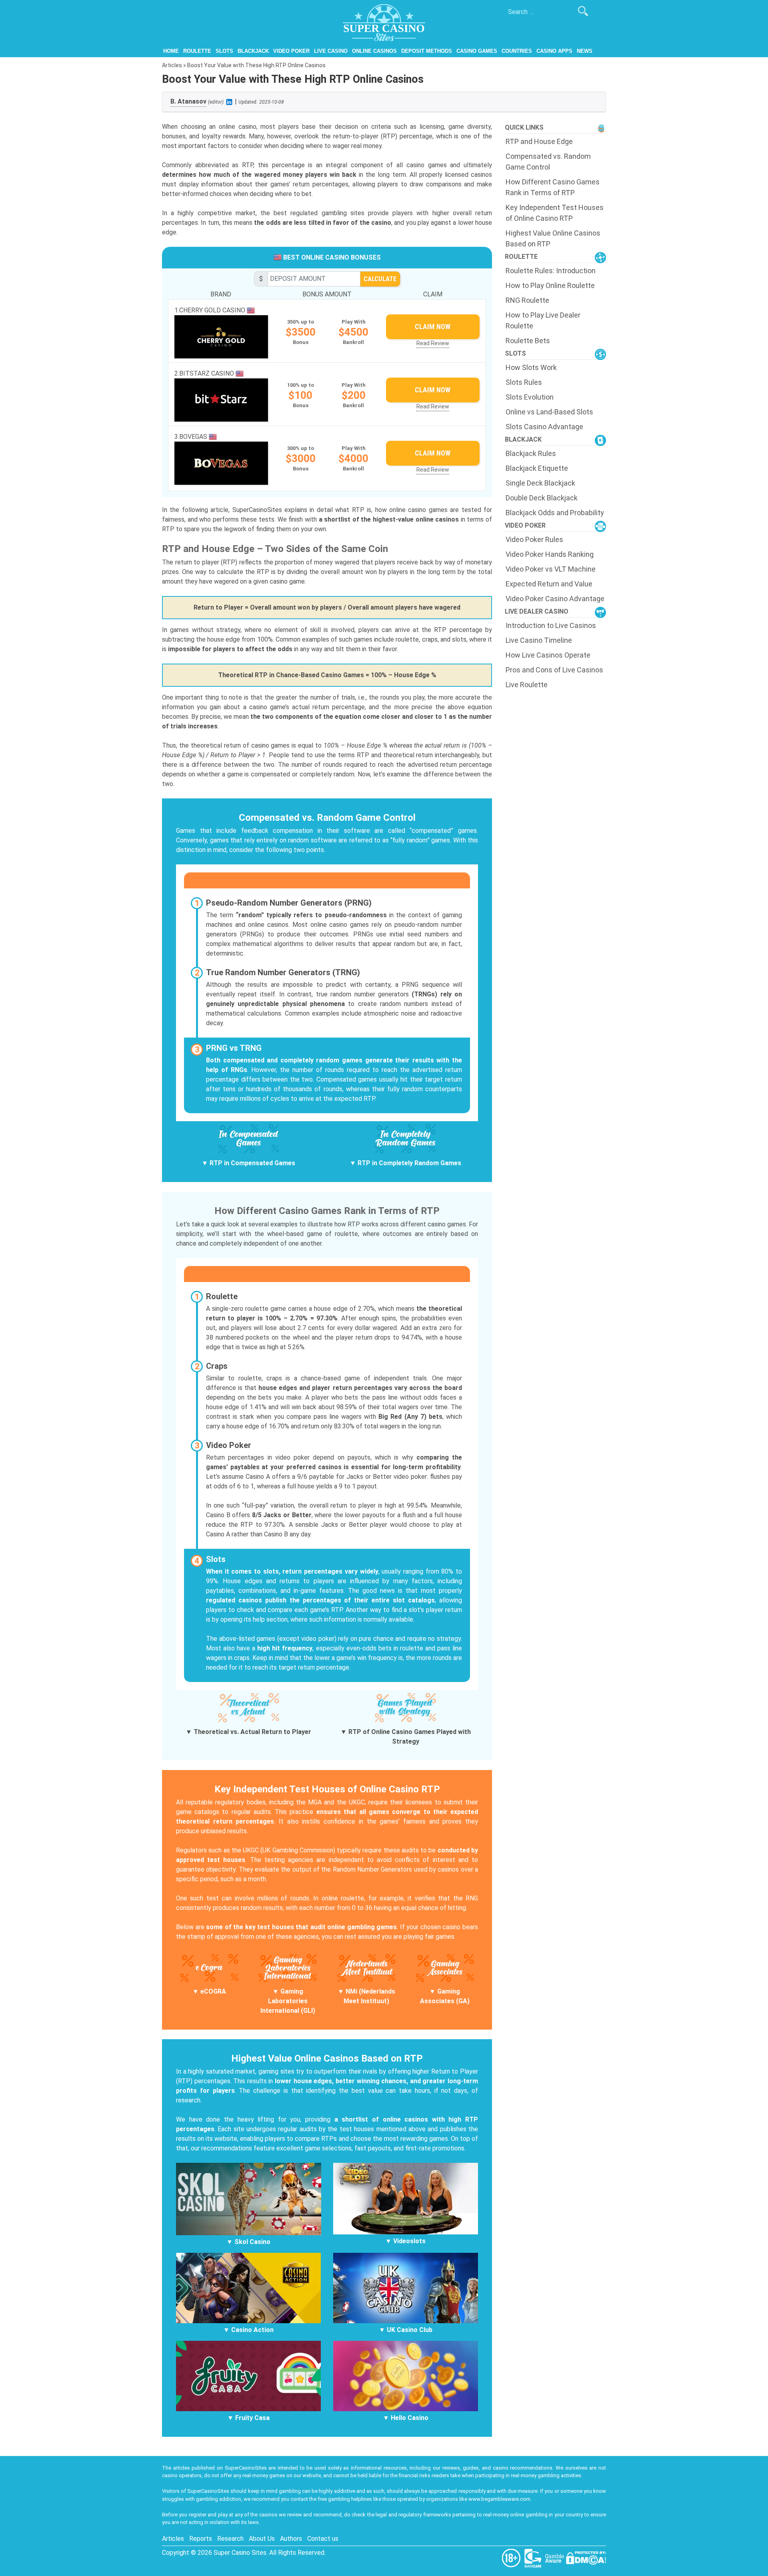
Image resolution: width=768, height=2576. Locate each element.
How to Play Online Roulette (550, 285)
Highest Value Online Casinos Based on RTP (553, 238)
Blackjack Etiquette (537, 468)
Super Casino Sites (240, 2553)
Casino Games (477, 51)
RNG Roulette (527, 300)
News (585, 51)
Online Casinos (374, 51)
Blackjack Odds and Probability (555, 513)
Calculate (380, 279)
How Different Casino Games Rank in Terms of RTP (553, 187)
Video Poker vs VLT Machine (551, 569)
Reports (201, 2539)
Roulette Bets (528, 341)
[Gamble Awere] (555, 2557)
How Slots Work (531, 367)
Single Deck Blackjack (540, 483)
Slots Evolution (530, 397)
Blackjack (253, 51)
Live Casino (331, 51)
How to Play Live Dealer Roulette (543, 320)
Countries (517, 51)
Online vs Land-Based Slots (549, 412)
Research (230, 2539)
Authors (291, 2539)
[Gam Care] (534, 2557)
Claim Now (433, 327)
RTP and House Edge (539, 141)
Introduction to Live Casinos (551, 625)
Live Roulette (527, 685)
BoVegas (194, 437)
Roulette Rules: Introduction (551, 271)
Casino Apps (554, 51)
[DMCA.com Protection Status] (586, 2557)
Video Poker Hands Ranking (550, 554)
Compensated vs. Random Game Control (548, 162)
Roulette (197, 51)
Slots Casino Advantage (544, 427)
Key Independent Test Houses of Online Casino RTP (555, 213)
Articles (172, 65)
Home (171, 51)
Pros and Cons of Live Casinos (554, 670)
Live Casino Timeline (539, 640)
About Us (262, 2539)
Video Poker (291, 51)
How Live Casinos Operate (548, 655)
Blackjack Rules (531, 453)
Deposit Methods (427, 51)
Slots (224, 51)
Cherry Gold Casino (213, 310)
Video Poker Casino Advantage (555, 599)
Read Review (433, 343)
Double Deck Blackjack (542, 498)
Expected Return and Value (549, 584)
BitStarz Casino (207, 373)
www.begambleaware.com (499, 2499)
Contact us (323, 2539)
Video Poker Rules (534, 539)
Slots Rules (524, 382)
